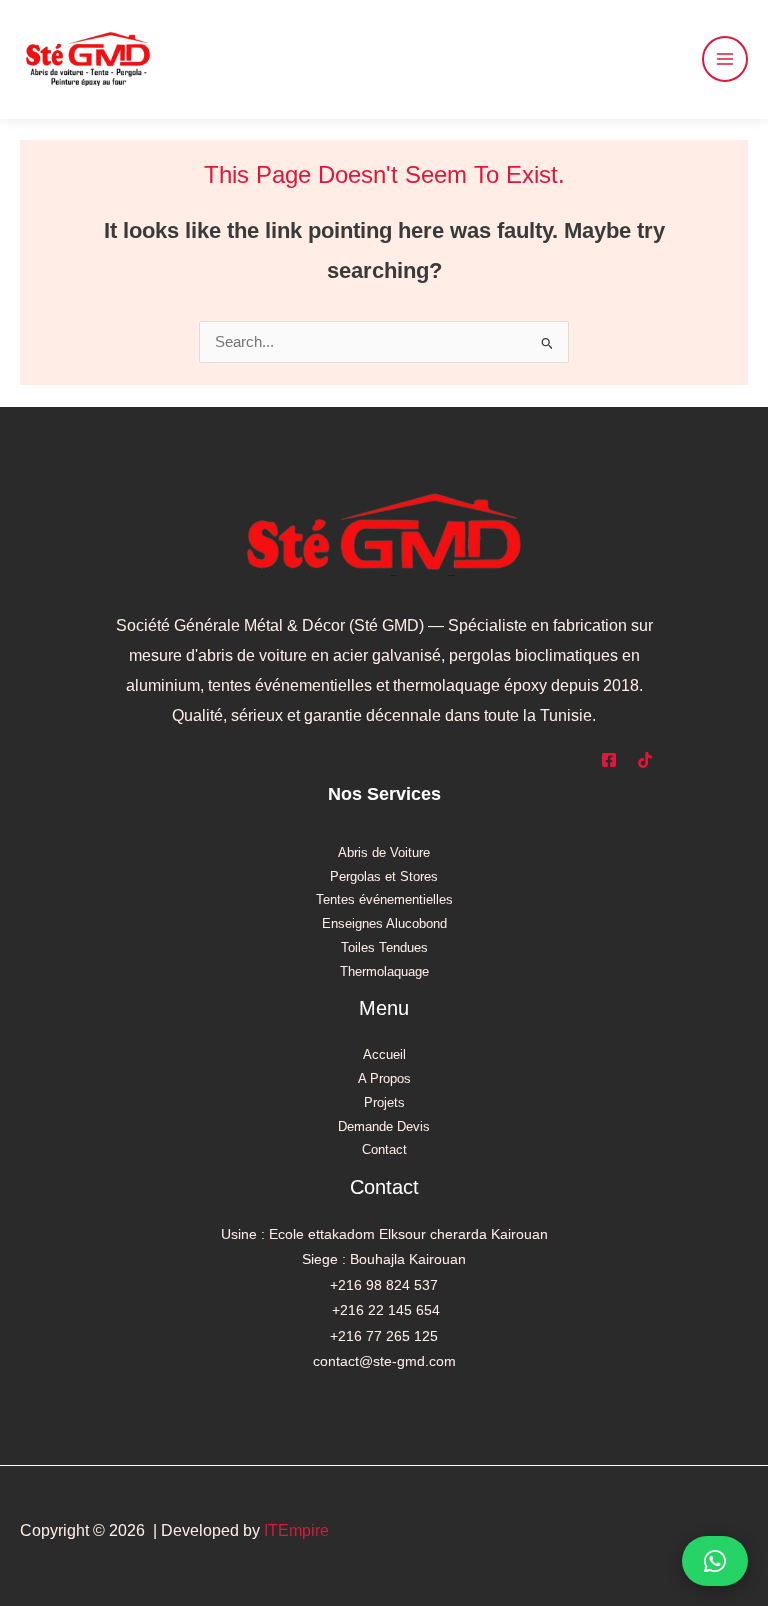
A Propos (384, 1078)
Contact (384, 1149)
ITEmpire (296, 1530)
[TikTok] (645, 760)
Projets (384, 1102)
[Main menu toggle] (725, 59)
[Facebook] (609, 760)
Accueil (384, 1054)
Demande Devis (384, 1126)
